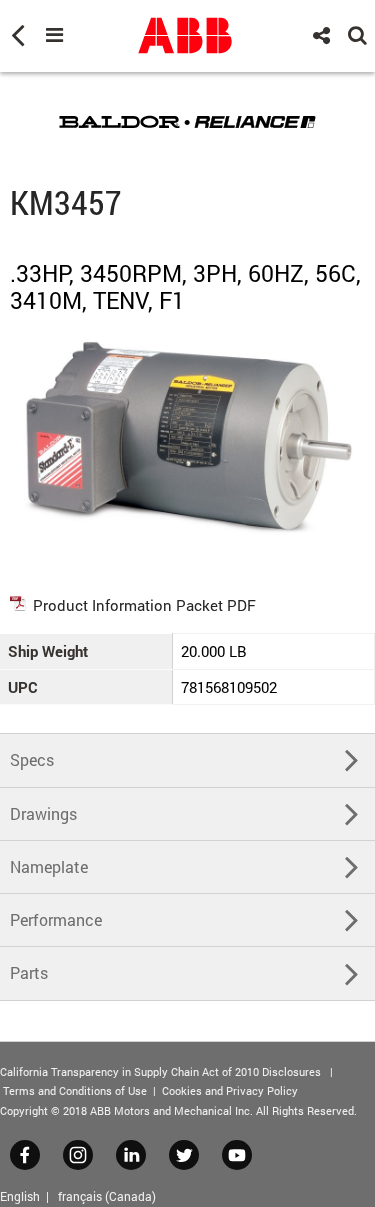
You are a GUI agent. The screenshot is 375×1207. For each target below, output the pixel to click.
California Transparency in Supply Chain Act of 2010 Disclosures (160, 1071)
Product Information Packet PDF (144, 605)
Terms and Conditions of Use (75, 1090)
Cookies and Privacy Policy (230, 1090)
